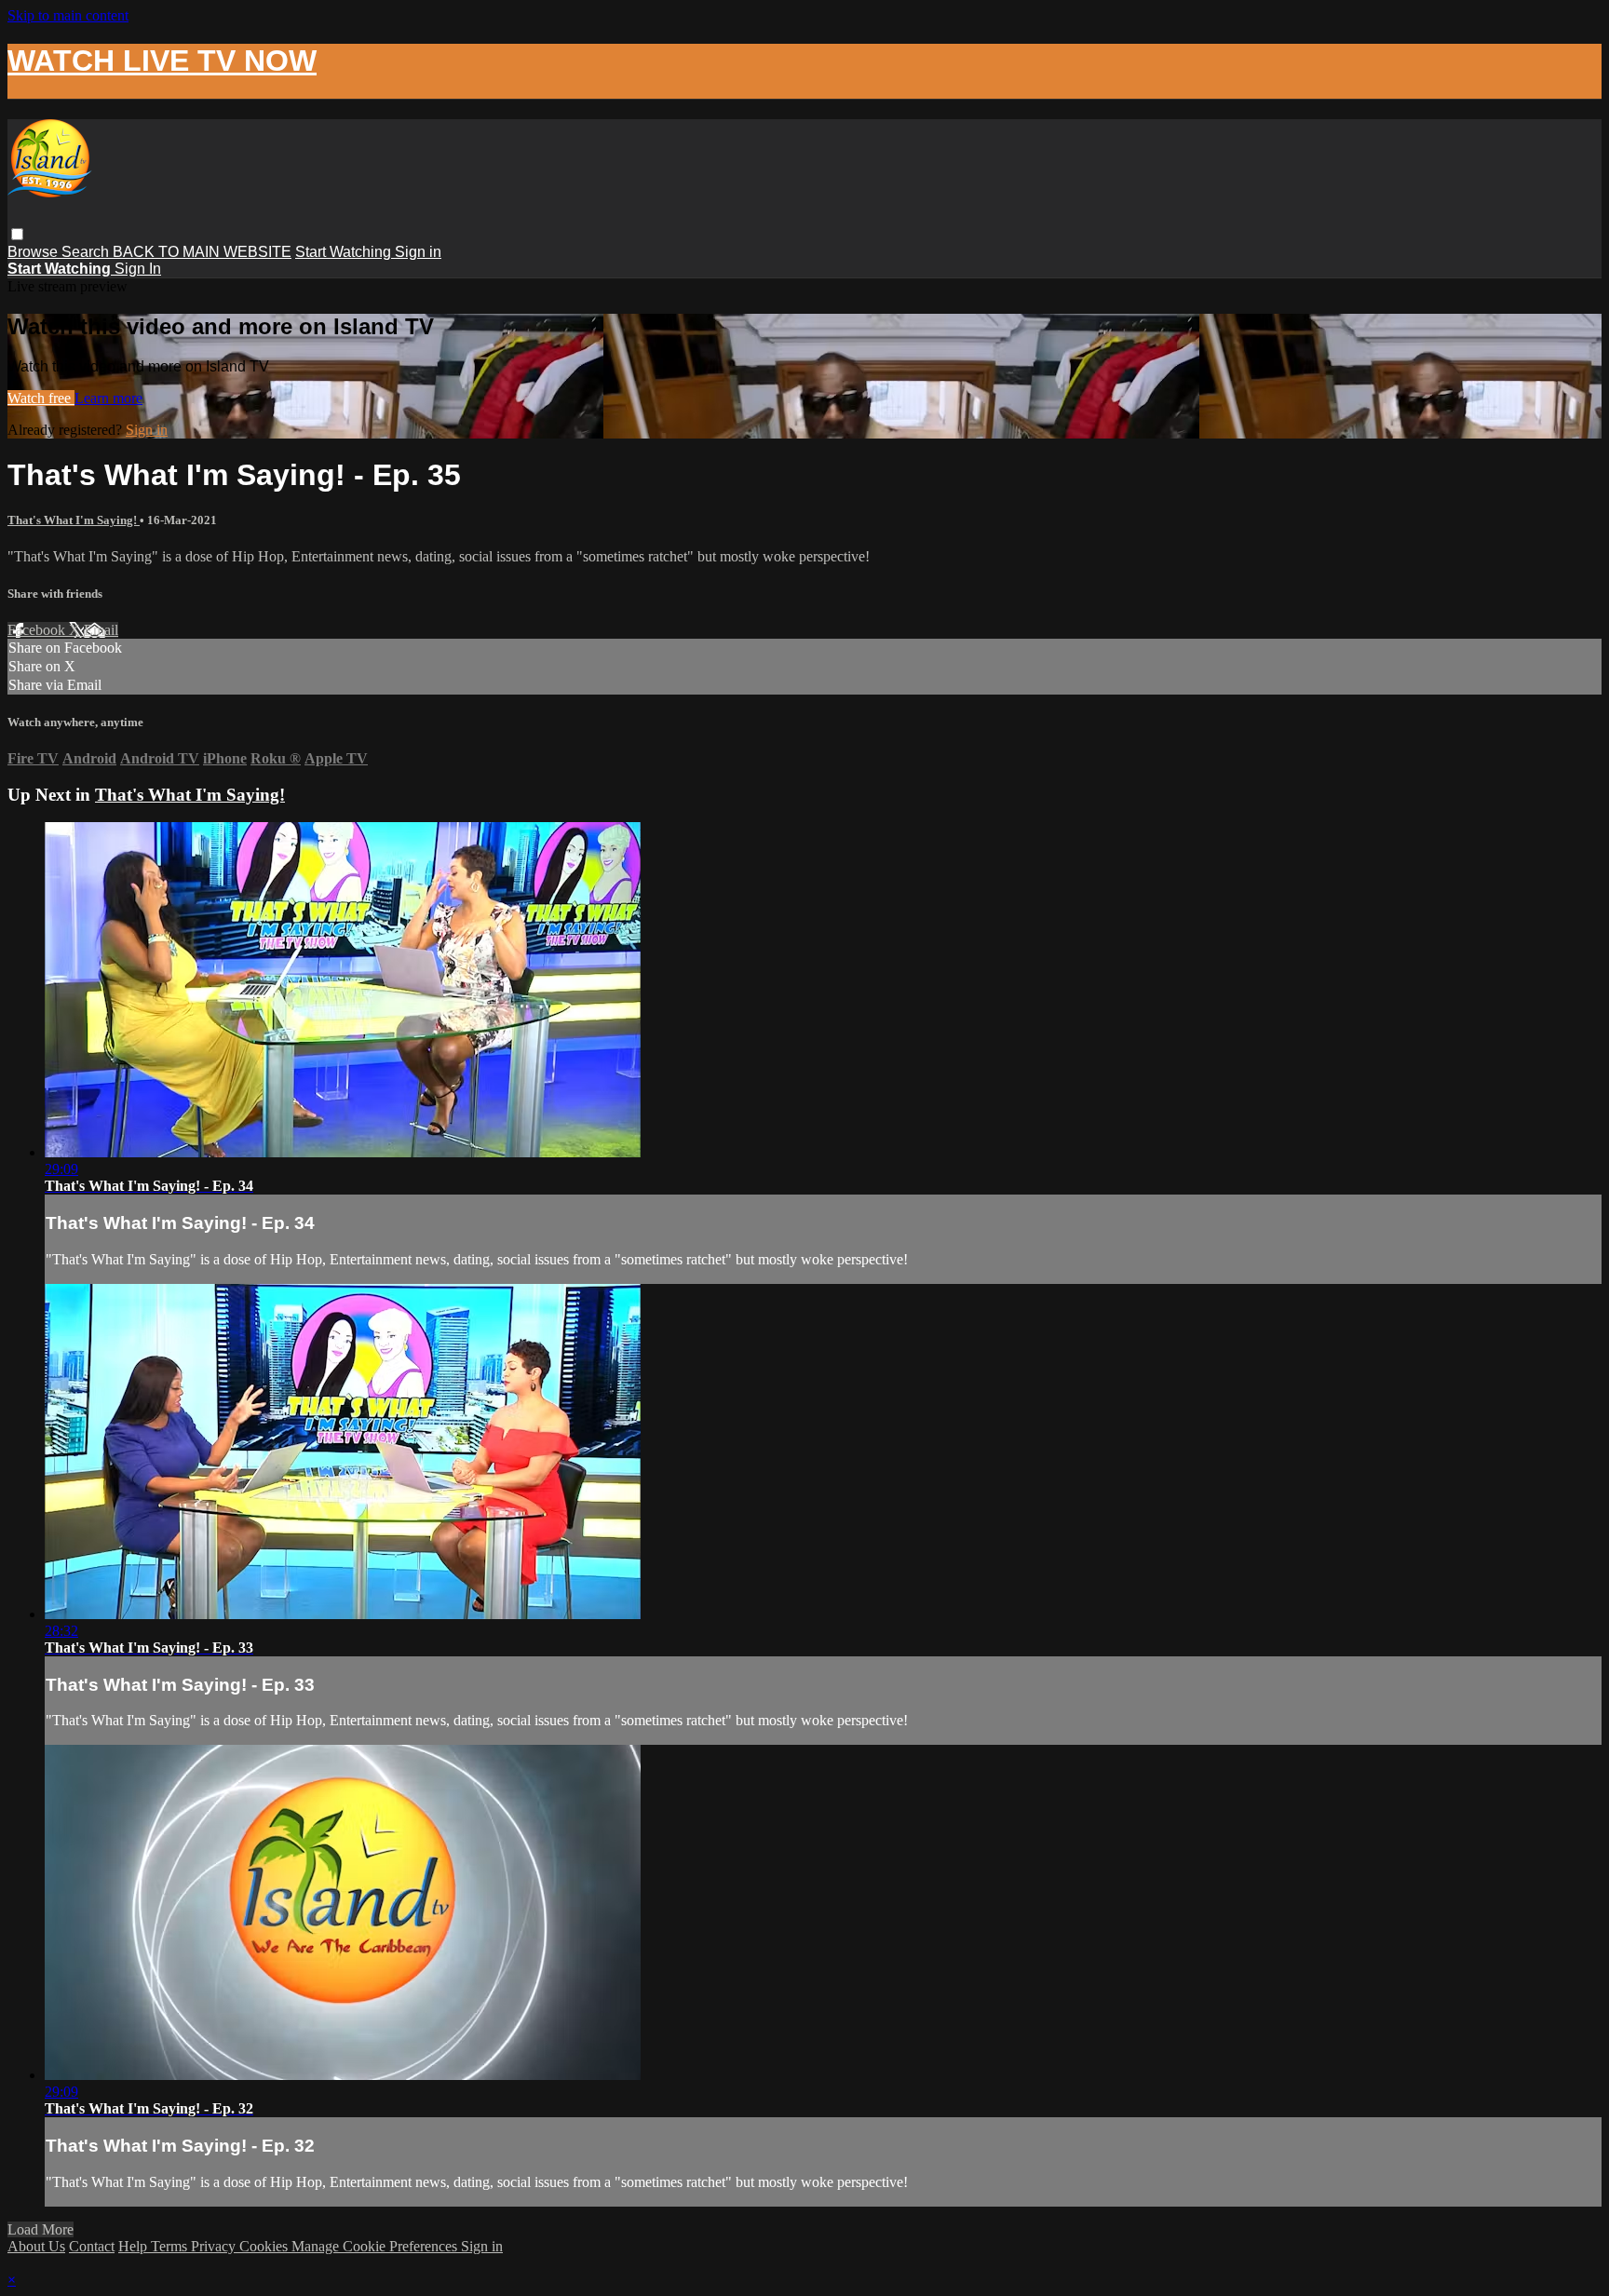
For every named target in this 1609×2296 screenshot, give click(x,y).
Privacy (215, 2246)
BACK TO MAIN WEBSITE (202, 252)
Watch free (41, 398)
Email (101, 630)
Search (87, 252)
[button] (17, 234)
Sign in (418, 252)
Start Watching (345, 252)
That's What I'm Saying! (74, 520)
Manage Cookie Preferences (376, 2246)
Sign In (138, 269)
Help (135, 2246)
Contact (92, 2246)
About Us (36, 2246)
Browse (34, 252)
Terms (171, 2246)
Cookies (265, 2246)
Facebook (38, 630)
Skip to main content (68, 15)
